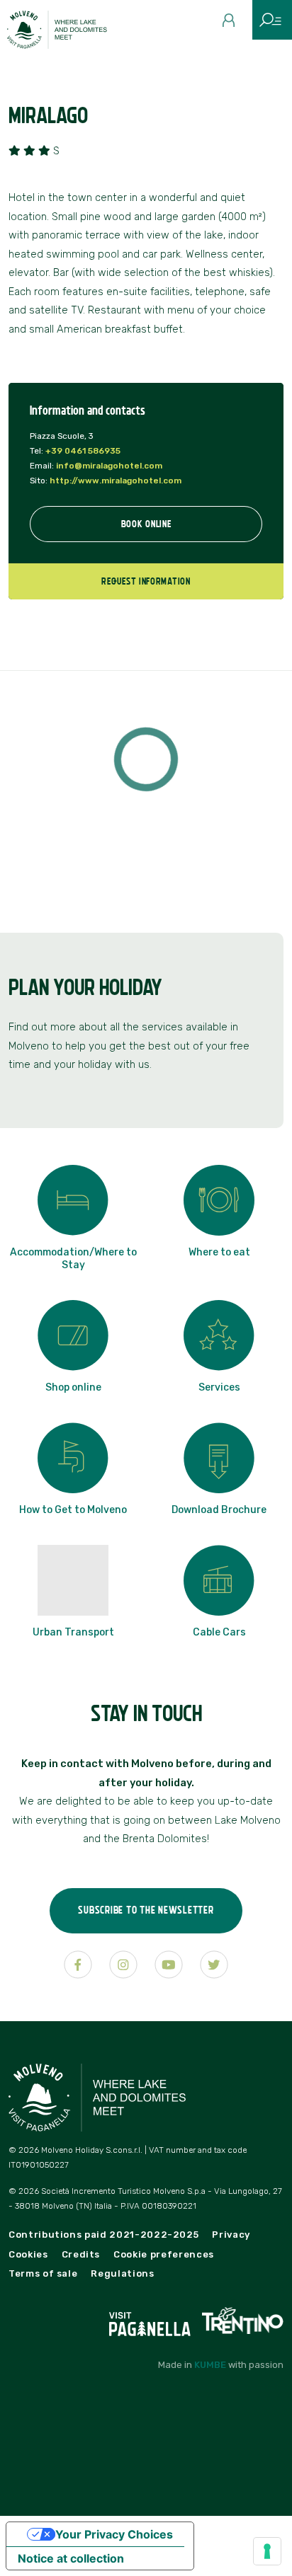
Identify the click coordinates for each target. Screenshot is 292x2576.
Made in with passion (221, 2365)
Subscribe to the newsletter (146, 1910)
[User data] (234, 25)
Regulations (122, 2273)
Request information (146, 581)
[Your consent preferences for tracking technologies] (267, 2551)
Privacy (231, 2235)
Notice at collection (71, 2558)
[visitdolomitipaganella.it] (151, 2320)
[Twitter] (214, 1965)
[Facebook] (78, 1965)
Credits (81, 2254)
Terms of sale (43, 2273)
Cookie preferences (164, 2254)
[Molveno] (66, 33)
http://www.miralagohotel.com (116, 481)
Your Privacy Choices (114, 2534)
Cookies (28, 2254)
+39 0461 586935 (83, 451)
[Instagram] (123, 1965)
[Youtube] (169, 1965)
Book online (146, 524)
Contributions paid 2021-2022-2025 (103, 2235)
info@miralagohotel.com (109, 466)
